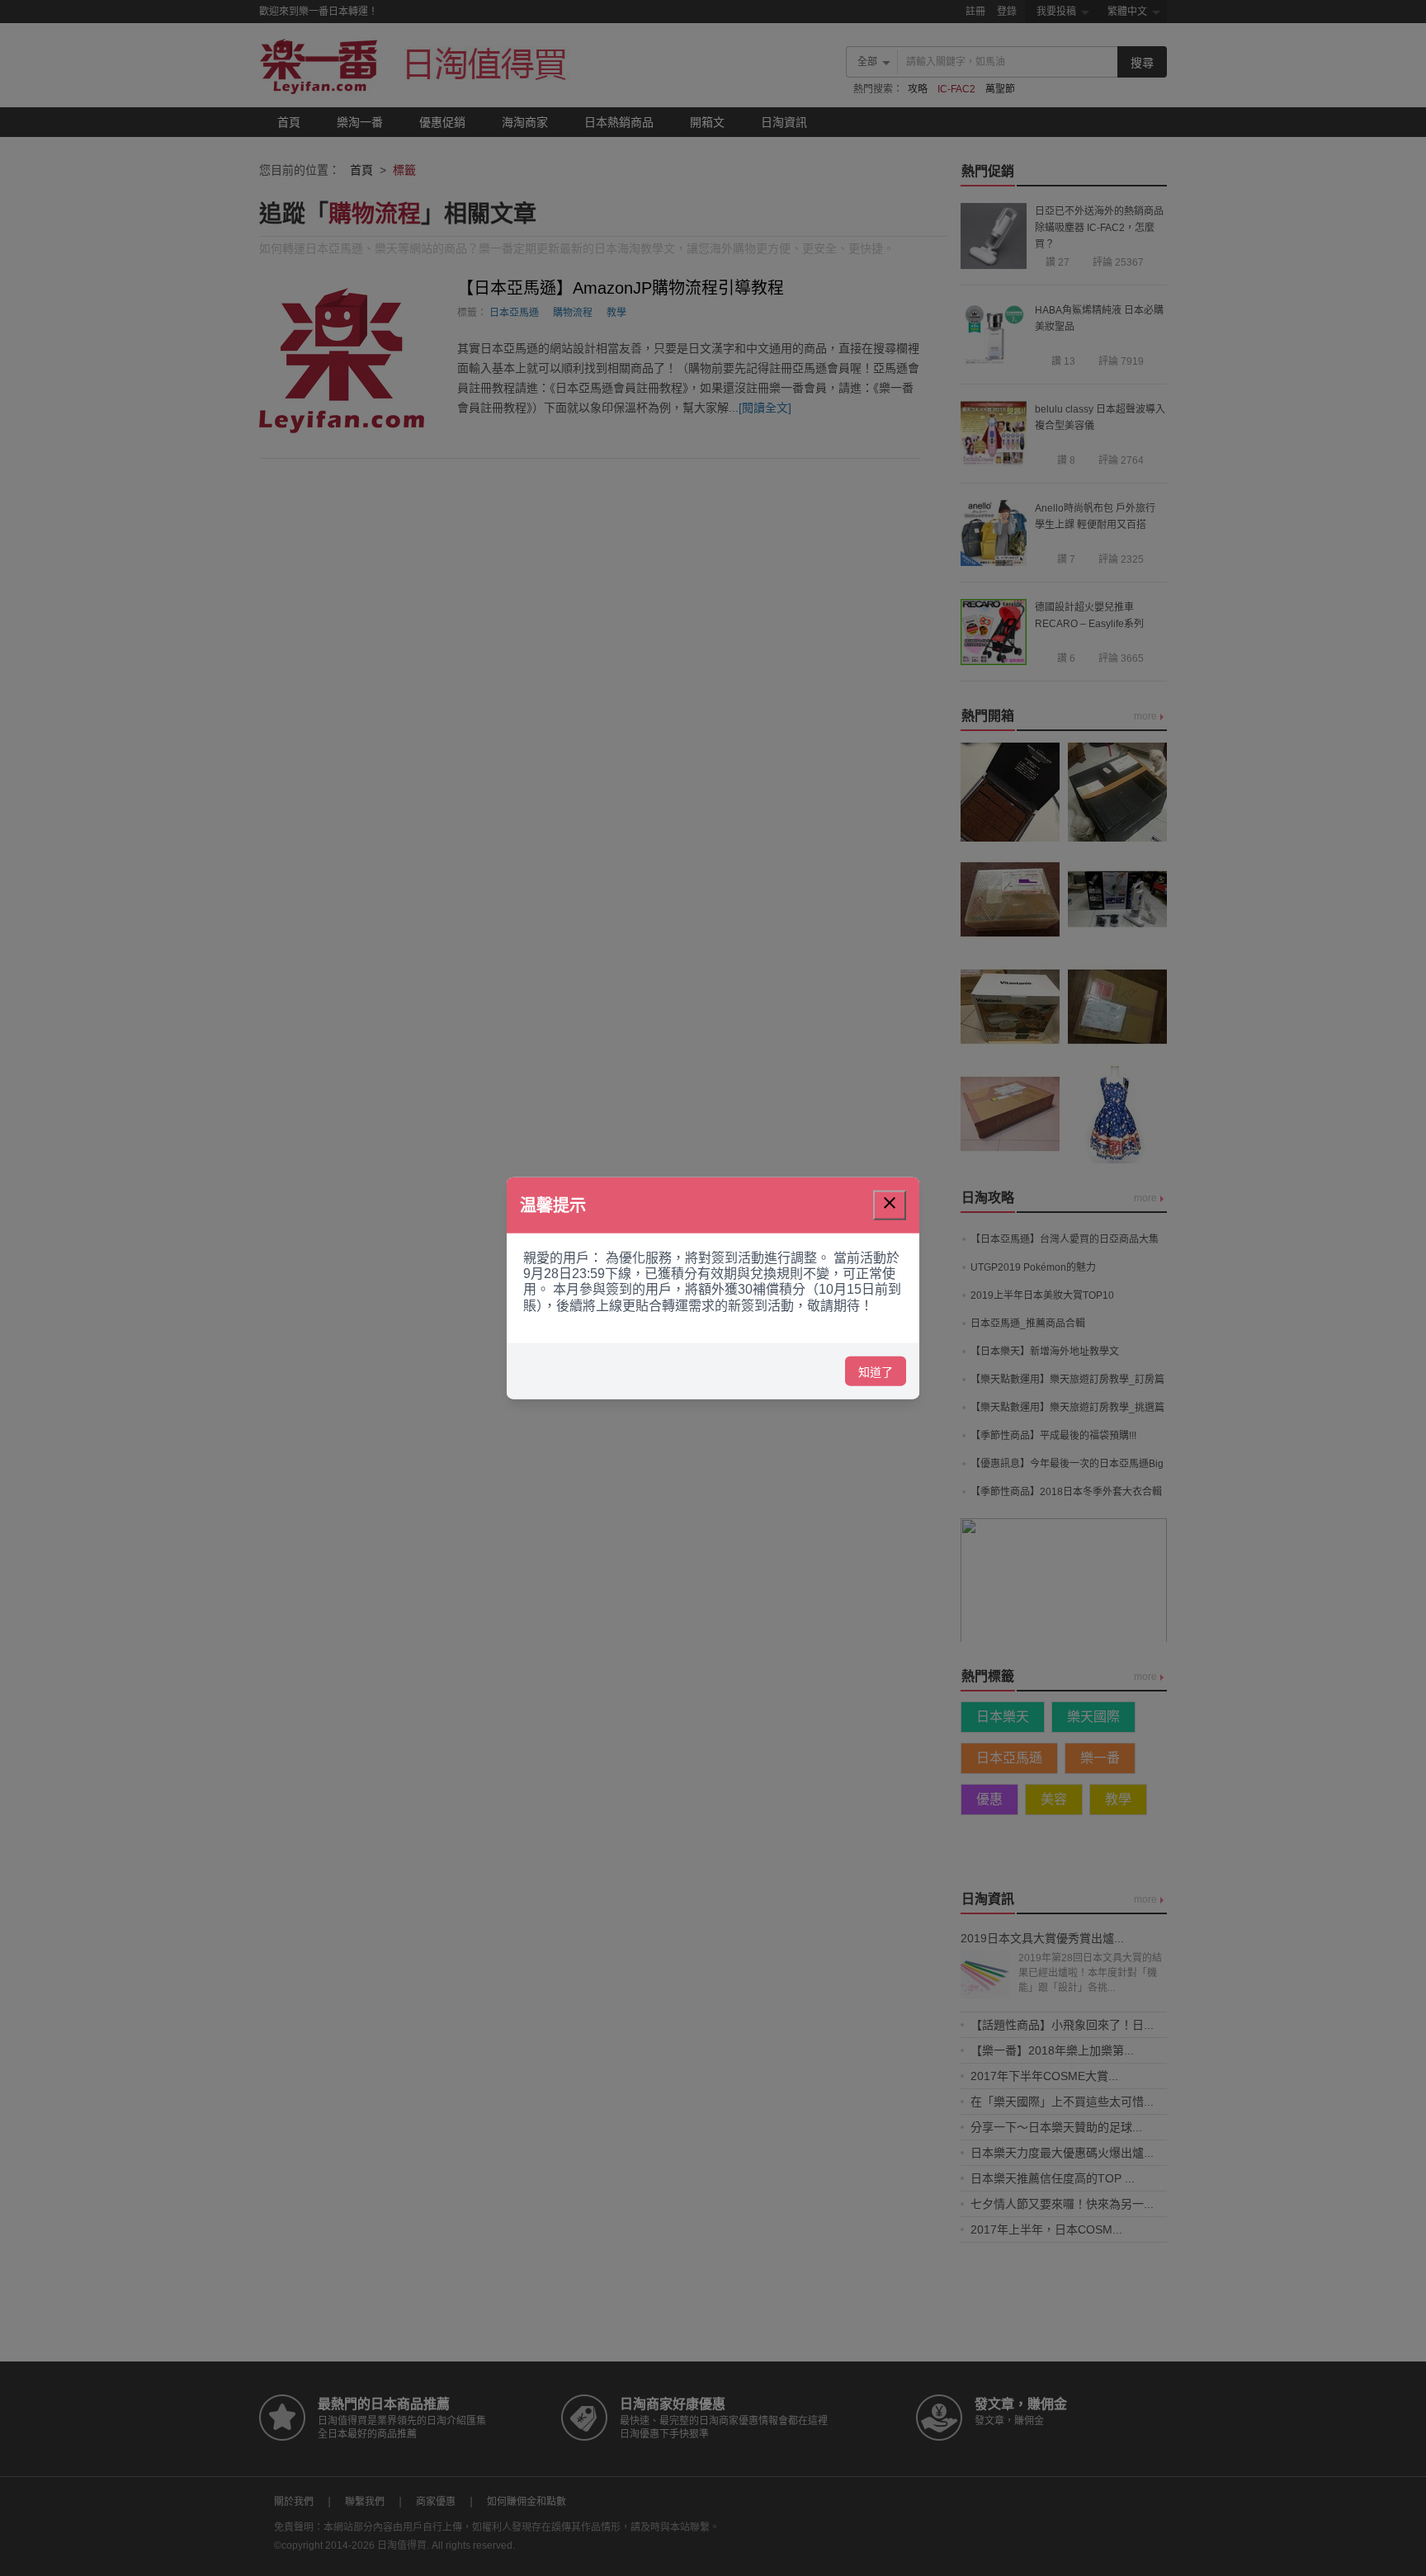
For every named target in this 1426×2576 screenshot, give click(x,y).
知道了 (876, 1371)
